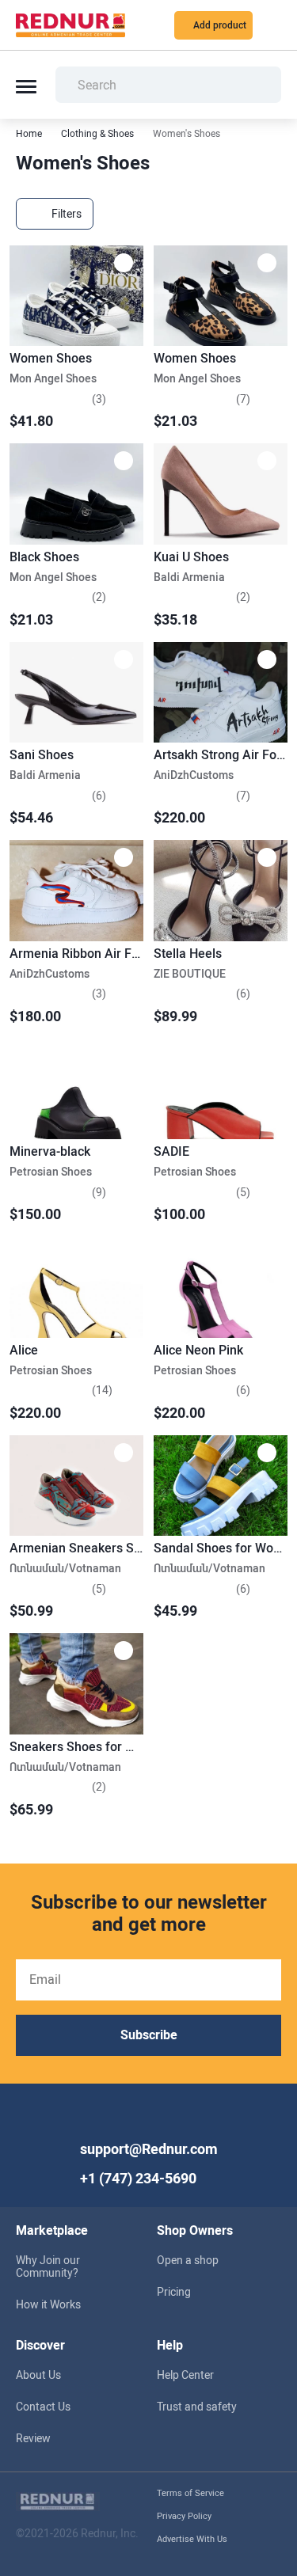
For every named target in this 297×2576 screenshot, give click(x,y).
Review (33, 2438)
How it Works (48, 2304)
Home (29, 134)
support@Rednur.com (149, 2149)
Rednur (70, 25)
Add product (220, 25)
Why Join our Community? (48, 2266)
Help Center (185, 2375)
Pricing (174, 2292)
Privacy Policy (184, 2516)
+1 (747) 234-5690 (138, 2178)
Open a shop (188, 2260)
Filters (67, 214)
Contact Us (43, 2407)
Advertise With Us (192, 2539)
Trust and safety (197, 2407)
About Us (38, 2375)
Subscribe (149, 2035)
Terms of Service (190, 2493)
